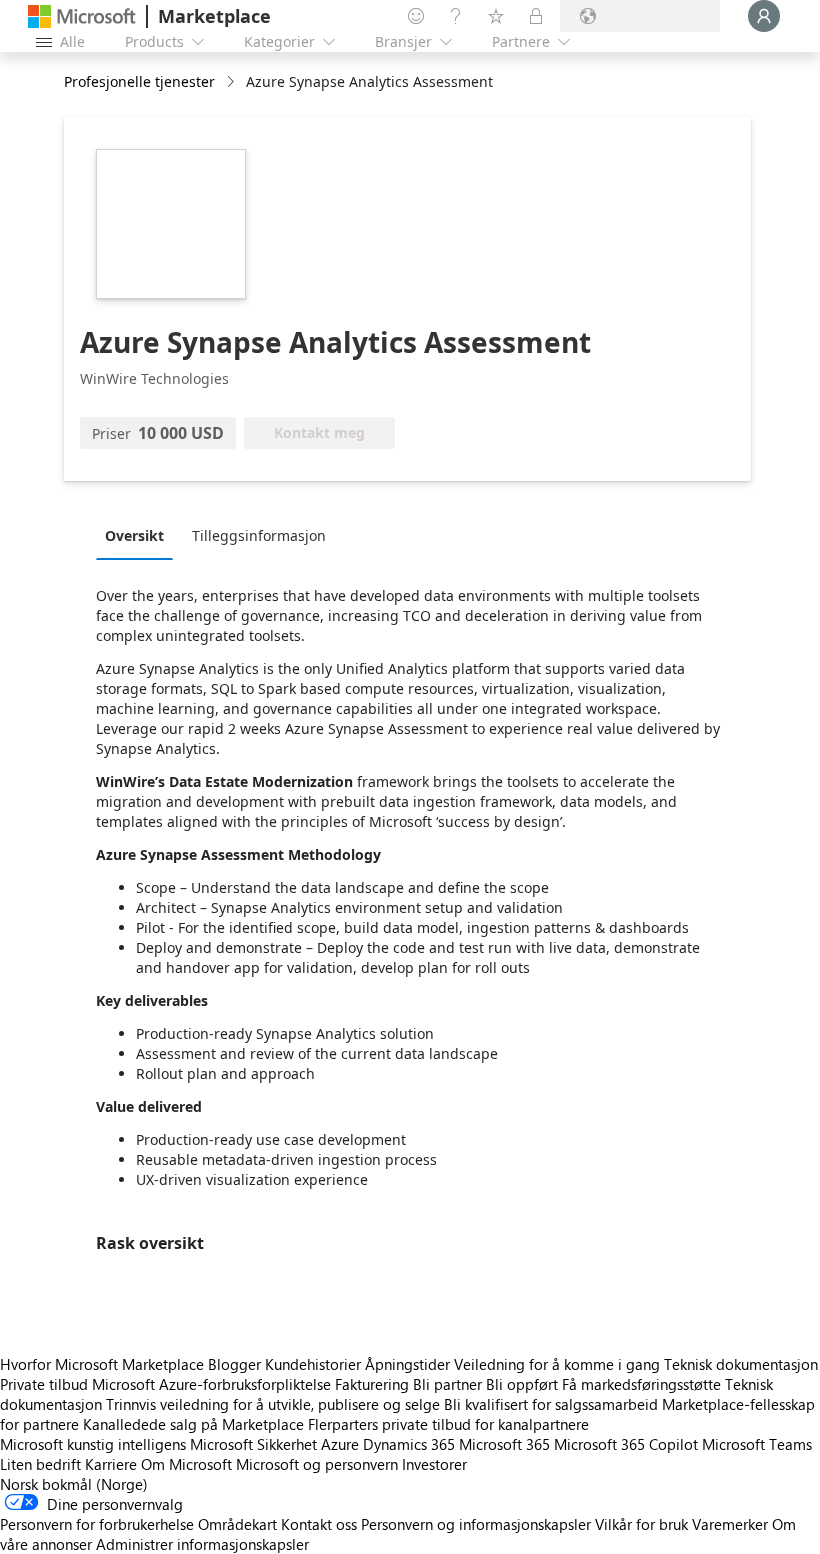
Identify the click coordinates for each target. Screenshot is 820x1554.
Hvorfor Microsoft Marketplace (102, 1364)
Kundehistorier (313, 1364)
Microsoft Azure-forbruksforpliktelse (213, 1384)
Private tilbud (44, 1384)
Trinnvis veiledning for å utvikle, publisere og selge (273, 1404)
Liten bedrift (40, 1464)
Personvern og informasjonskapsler (476, 1524)
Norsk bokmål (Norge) (74, 1484)
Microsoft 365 (504, 1444)
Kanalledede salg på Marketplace (193, 1424)
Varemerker (730, 1524)
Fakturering (372, 1384)
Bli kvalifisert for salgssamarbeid (551, 1404)
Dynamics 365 (409, 1444)
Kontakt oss (319, 1524)
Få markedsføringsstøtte (641, 1384)
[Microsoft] (82, 16)
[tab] (139, 535)
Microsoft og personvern (317, 1464)
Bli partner (447, 1384)
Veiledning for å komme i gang (557, 1364)
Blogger (234, 1364)
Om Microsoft (186, 1464)
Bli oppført (522, 1384)
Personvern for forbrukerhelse (97, 1524)
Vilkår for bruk (641, 1524)
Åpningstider (407, 1364)
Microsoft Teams (757, 1444)
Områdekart (237, 1524)
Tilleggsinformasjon (259, 535)
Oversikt (134, 535)
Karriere (111, 1464)
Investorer (434, 1464)
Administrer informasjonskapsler (202, 1544)
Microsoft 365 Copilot (626, 1444)
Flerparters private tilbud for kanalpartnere (448, 1424)
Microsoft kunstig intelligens (93, 1444)
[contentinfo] (232, 82)
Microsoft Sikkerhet (253, 1444)
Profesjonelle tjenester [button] (139, 81)
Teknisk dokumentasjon (741, 1364)
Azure (340, 1444)
